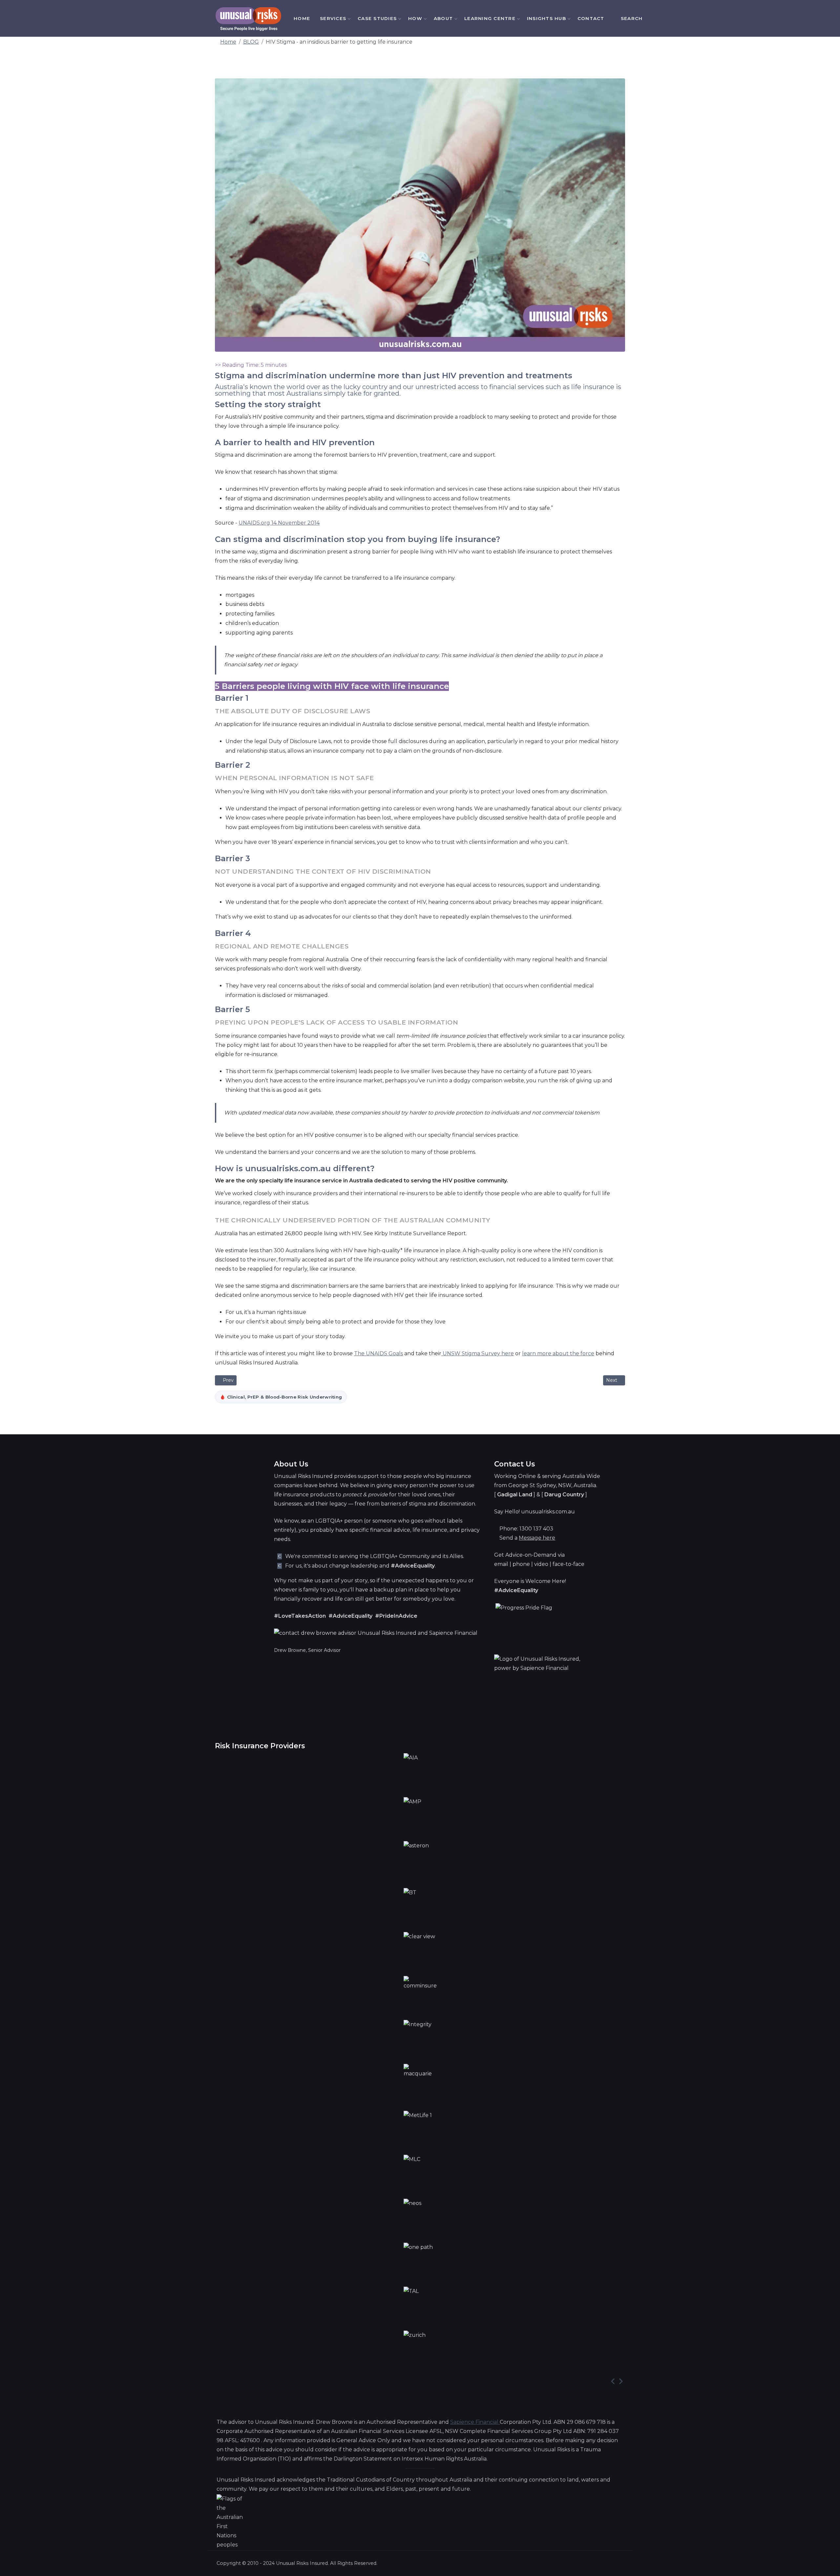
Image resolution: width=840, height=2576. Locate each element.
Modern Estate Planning (351, 463)
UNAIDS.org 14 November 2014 (279, 523)
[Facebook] (658, 19)
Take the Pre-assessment (511, 129)
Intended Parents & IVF (357, 430)
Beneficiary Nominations (356, 497)
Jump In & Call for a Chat (515, 106)
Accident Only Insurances (351, 323)
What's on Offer (436, 58)
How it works (432, 73)
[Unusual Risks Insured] (248, 19)
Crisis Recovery (350, 186)
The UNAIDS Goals (378, 1353)
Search (632, 18)
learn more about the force (558, 1353)
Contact (591, 18)
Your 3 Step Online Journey (514, 61)
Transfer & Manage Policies (352, 528)
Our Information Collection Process (515, 83)
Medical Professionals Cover (355, 286)
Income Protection (354, 162)
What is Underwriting (443, 110)
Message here (537, 1538)
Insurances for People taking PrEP (355, 250)
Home (302, 18)
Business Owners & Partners (353, 356)
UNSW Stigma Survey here (478, 1353)
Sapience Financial (475, 2422)
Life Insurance (351, 102)
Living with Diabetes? (443, 175)
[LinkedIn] (667, 19)
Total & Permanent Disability (351, 132)
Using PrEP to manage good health (444, 194)
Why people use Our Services (442, 92)
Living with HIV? (435, 160)
